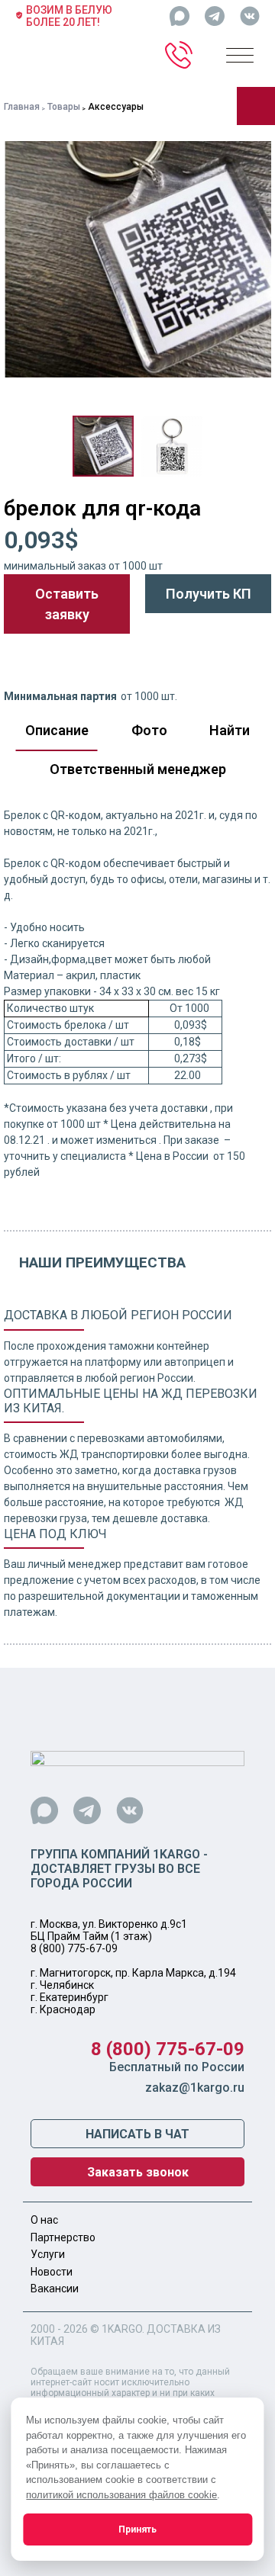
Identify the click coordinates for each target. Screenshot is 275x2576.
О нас (44, 2220)
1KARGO (122, 2329)
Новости (52, 2272)
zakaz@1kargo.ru (195, 2088)
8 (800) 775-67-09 (74, 1948)
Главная (22, 107)
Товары (64, 107)
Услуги (48, 2254)
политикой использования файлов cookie (121, 2495)
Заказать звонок (138, 2172)
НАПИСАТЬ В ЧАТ (137, 2134)
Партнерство (63, 2237)
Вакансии (55, 2289)
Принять (137, 2529)
